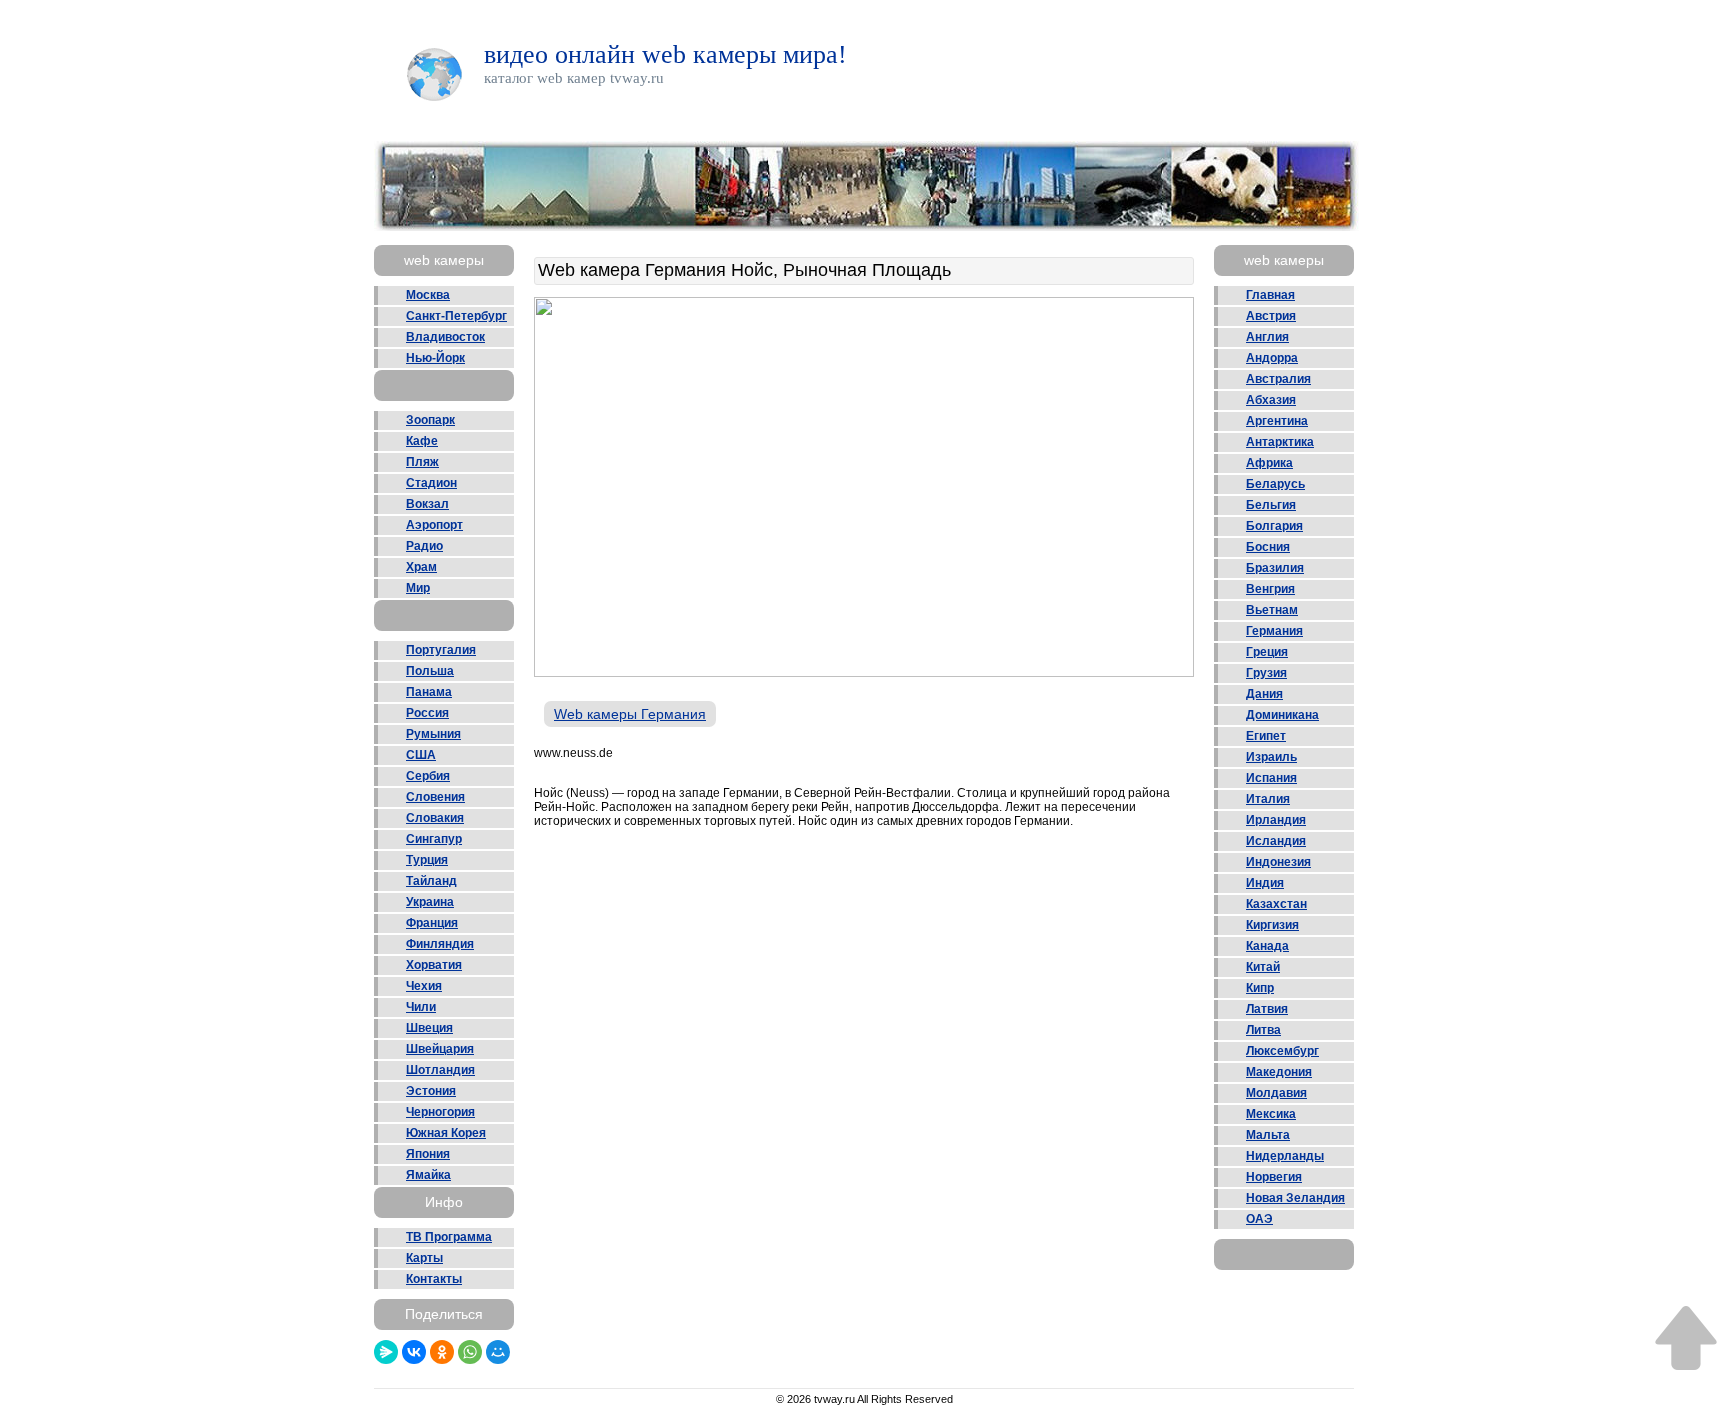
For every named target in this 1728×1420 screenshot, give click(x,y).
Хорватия (434, 965)
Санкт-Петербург (456, 316)
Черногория (440, 1112)
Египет (1266, 736)
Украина (430, 902)
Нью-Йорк (435, 358)
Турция (427, 860)
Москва (428, 295)
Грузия (1266, 673)
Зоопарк (430, 420)
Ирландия (1276, 820)
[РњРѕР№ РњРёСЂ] (498, 1352)
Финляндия (440, 944)
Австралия (1278, 379)
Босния (1268, 547)
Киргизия (1272, 925)
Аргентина (1277, 421)
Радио (424, 546)
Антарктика (1280, 442)
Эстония (431, 1091)
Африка (1269, 463)
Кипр (1260, 988)
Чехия (424, 986)
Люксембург (1282, 1051)
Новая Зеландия (1295, 1198)
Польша (430, 671)
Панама (429, 692)
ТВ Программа (449, 1237)
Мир (418, 588)
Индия (1265, 883)
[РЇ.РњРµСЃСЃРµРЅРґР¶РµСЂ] (386, 1352)
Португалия (441, 650)
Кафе (422, 441)
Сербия (428, 776)
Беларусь (1275, 484)
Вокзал (427, 504)
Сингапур (434, 839)
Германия (1274, 631)
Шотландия (440, 1070)
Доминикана (1282, 715)
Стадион (431, 483)
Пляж (422, 462)
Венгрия (1270, 589)
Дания (1264, 694)
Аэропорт (434, 525)
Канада (1267, 946)
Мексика (1271, 1114)
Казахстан (1276, 904)
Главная (1270, 295)
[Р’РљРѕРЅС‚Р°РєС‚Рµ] (414, 1352)
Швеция (429, 1028)
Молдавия (1276, 1093)
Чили (421, 1007)
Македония (1279, 1072)
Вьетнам (1272, 610)
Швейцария (440, 1049)
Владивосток (445, 337)
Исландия (1276, 841)
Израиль (1271, 757)
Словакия (435, 818)
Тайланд (431, 881)
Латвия (1267, 1009)
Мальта (1268, 1135)
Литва (1263, 1030)
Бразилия (1275, 568)
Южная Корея (446, 1133)
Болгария (1274, 526)
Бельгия (1271, 505)
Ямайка (428, 1175)
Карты (424, 1258)
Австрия (1271, 316)
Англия (1267, 337)
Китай (1263, 967)
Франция (432, 923)
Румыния (433, 734)
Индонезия (1278, 862)
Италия (1268, 799)
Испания (1271, 778)
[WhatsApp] (470, 1352)
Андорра (1272, 358)
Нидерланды (1285, 1156)
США (421, 755)
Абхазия (1271, 400)
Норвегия (1274, 1177)
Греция (1267, 652)
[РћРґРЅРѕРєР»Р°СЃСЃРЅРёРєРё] (442, 1352)
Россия (427, 713)
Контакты (434, 1279)
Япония (428, 1154)
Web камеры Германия (630, 714)
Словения (435, 797)
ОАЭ (1259, 1219)
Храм (421, 567)
